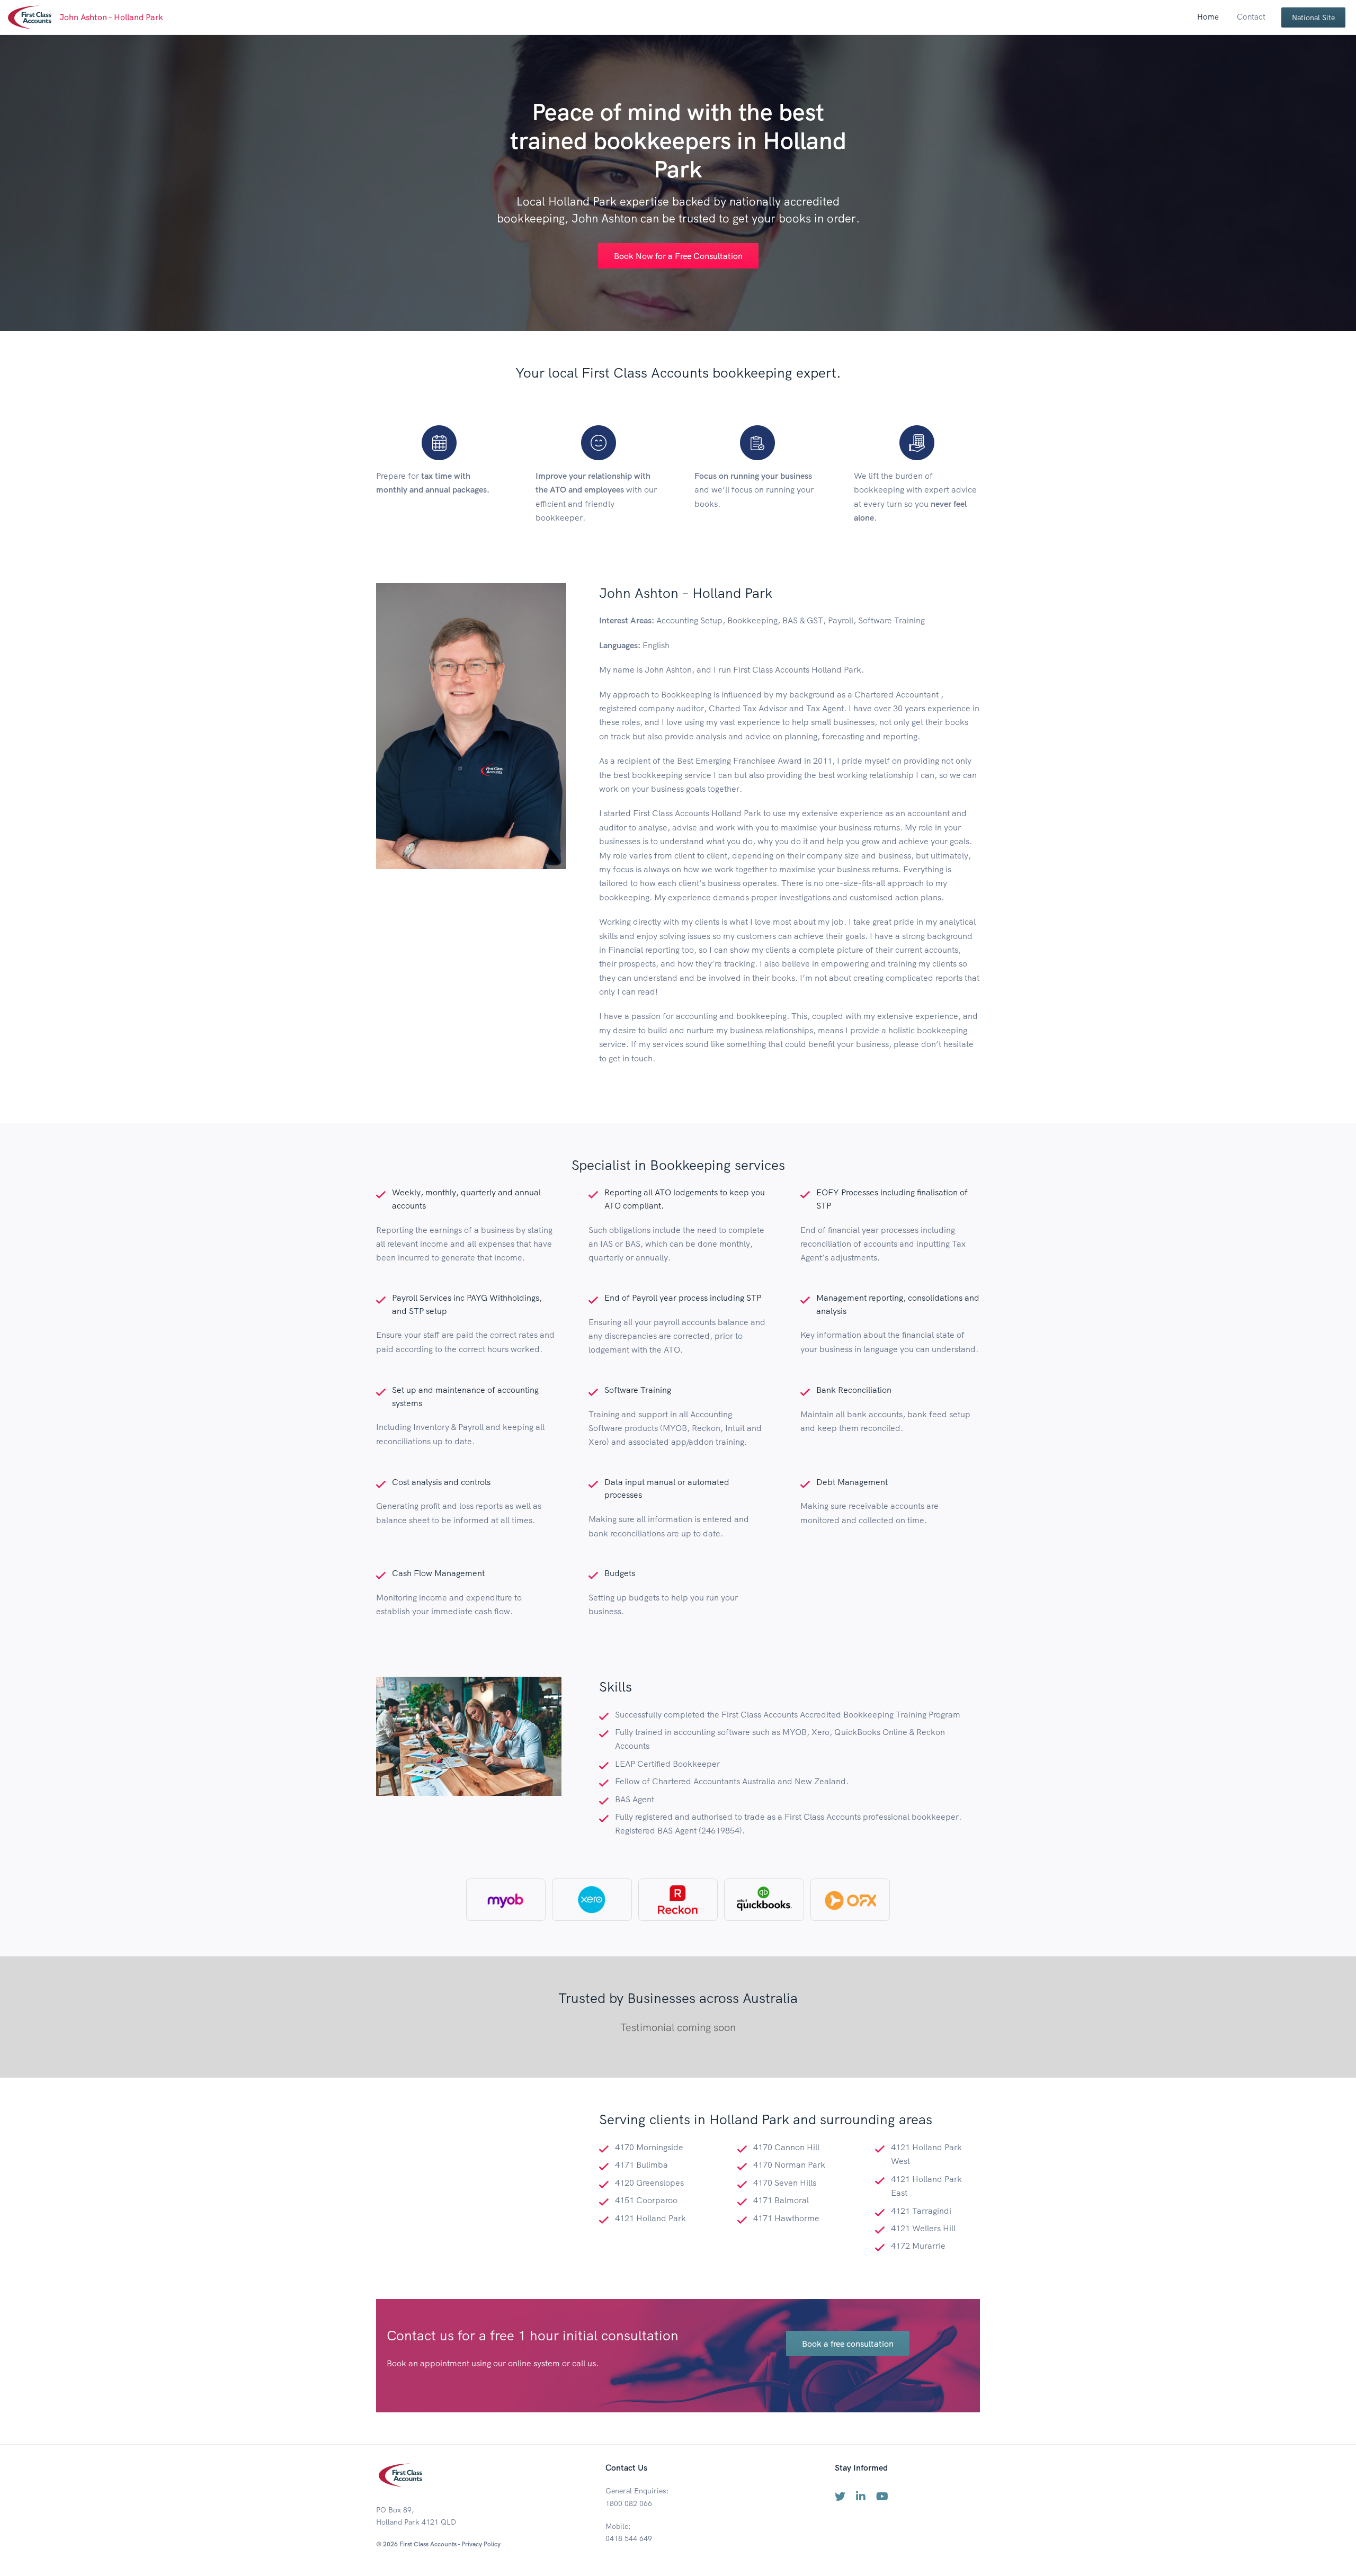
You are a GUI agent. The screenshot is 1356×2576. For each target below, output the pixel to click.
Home (1208, 17)
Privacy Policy (481, 2544)
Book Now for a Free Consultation (678, 256)
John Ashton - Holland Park (111, 17)
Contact (1251, 17)
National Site (1313, 17)
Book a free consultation (848, 2344)
